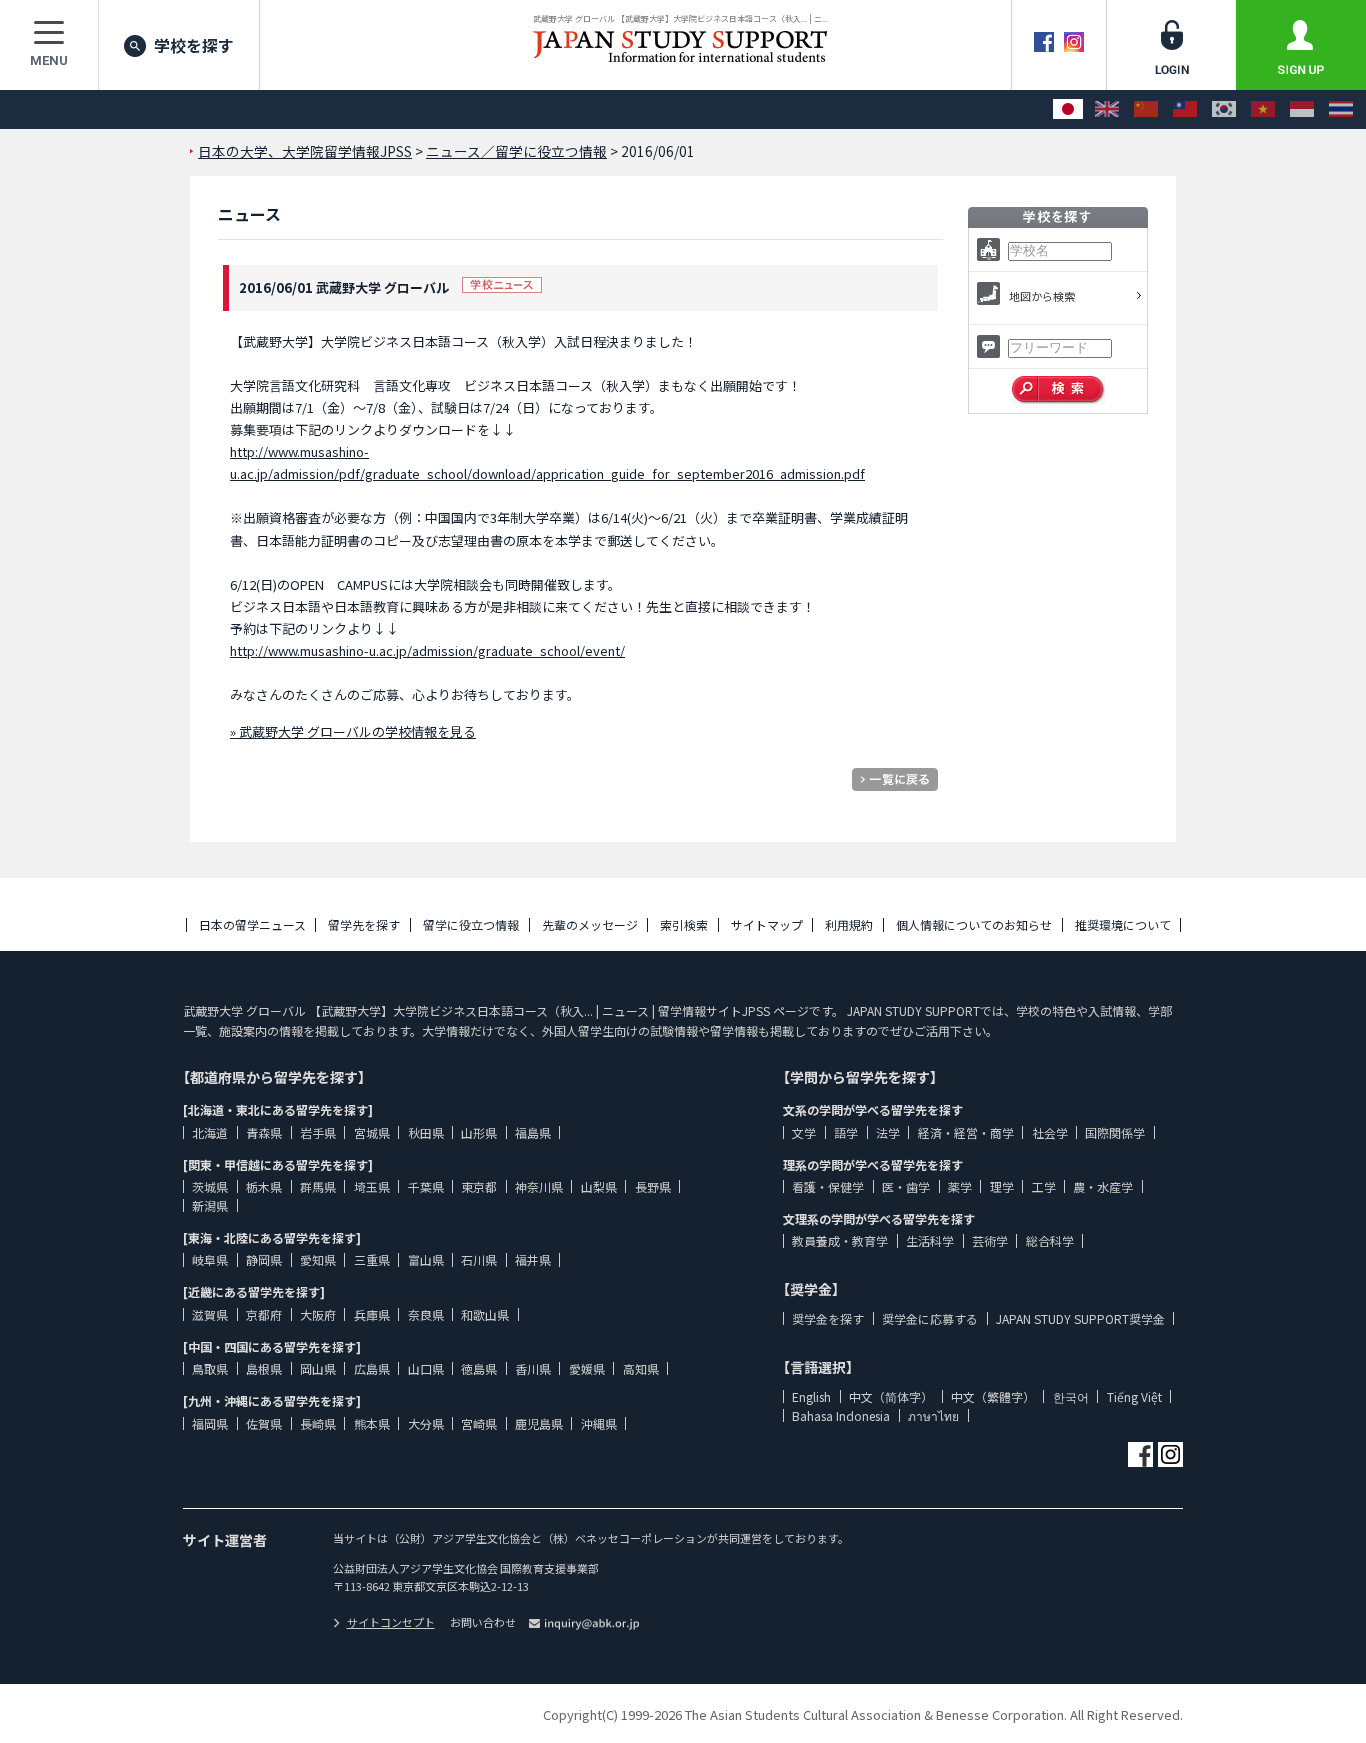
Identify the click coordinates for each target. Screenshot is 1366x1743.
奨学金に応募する (930, 1318)
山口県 (426, 1368)
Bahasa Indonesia (841, 1415)
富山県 (426, 1259)
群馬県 (318, 1186)
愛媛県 (587, 1368)
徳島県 (479, 1368)
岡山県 (318, 1368)
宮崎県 (479, 1423)
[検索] (1058, 390)
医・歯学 (906, 1186)
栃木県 (264, 1186)
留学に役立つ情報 (471, 924)
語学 (846, 1132)
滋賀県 (210, 1314)
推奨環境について (1123, 924)
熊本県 (372, 1423)
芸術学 (990, 1240)
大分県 (426, 1423)
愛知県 (318, 1259)
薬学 (960, 1186)
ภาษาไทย (933, 1415)
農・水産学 (1103, 1186)
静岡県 (264, 1259)
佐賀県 (264, 1423)
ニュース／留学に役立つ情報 (516, 151)
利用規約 (849, 924)
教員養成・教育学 (840, 1240)
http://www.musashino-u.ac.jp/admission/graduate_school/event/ (427, 650)
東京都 (479, 1186)
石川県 (479, 1259)
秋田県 (426, 1132)
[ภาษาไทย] (1341, 109)
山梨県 (599, 1186)
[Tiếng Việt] (1263, 109)
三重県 (372, 1259)
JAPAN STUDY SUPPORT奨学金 (1080, 1318)
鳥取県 (210, 1368)
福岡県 (210, 1423)
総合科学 (1050, 1240)
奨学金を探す (828, 1318)
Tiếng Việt (1134, 1396)
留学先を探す (364, 924)
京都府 (264, 1314)
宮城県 (372, 1132)
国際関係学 (1115, 1132)
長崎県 (318, 1423)
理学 (1002, 1186)
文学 (804, 1132)
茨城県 (210, 1186)
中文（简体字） (891, 1396)
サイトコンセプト (391, 1622)
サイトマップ (767, 924)
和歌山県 (485, 1314)
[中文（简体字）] (1146, 109)
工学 (1044, 1186)
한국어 (1071, 1396)
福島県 (533, 1132)
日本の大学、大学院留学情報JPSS (305, 151)
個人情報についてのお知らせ (974, 924)
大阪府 (318, 1314)
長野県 (653, 1186)
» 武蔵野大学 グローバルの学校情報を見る (353, 731)
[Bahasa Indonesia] (1302, 109)
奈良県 (426, 1314)
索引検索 (684, 924)
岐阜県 (210, 1259)
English (811, 1396)
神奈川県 (539, 1186)
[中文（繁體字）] (1185, 109)
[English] (1107, 109)
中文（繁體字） (993, 1396)
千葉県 (426, 1186)
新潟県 (210, 1205)
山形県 (479, 1132)
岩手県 (318, 1132)
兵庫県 (372, 1314)
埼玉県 (372, 1186)
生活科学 (930, 1240)
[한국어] (1224, 109)
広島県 (372, 1368)
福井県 (533, 1259)
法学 (888, 1132)
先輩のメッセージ (590, 924)
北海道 (210, 1132)
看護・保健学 (828, 1186)
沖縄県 (599, 1423)
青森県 (264, 1132)
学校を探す (194, 45)
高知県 (641, 1368)
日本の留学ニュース (252, 924)
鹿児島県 (539, 1423)
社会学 (1050, 1132)
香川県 (533, 1368)
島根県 (264, 1368)
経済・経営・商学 (966, 1132)
